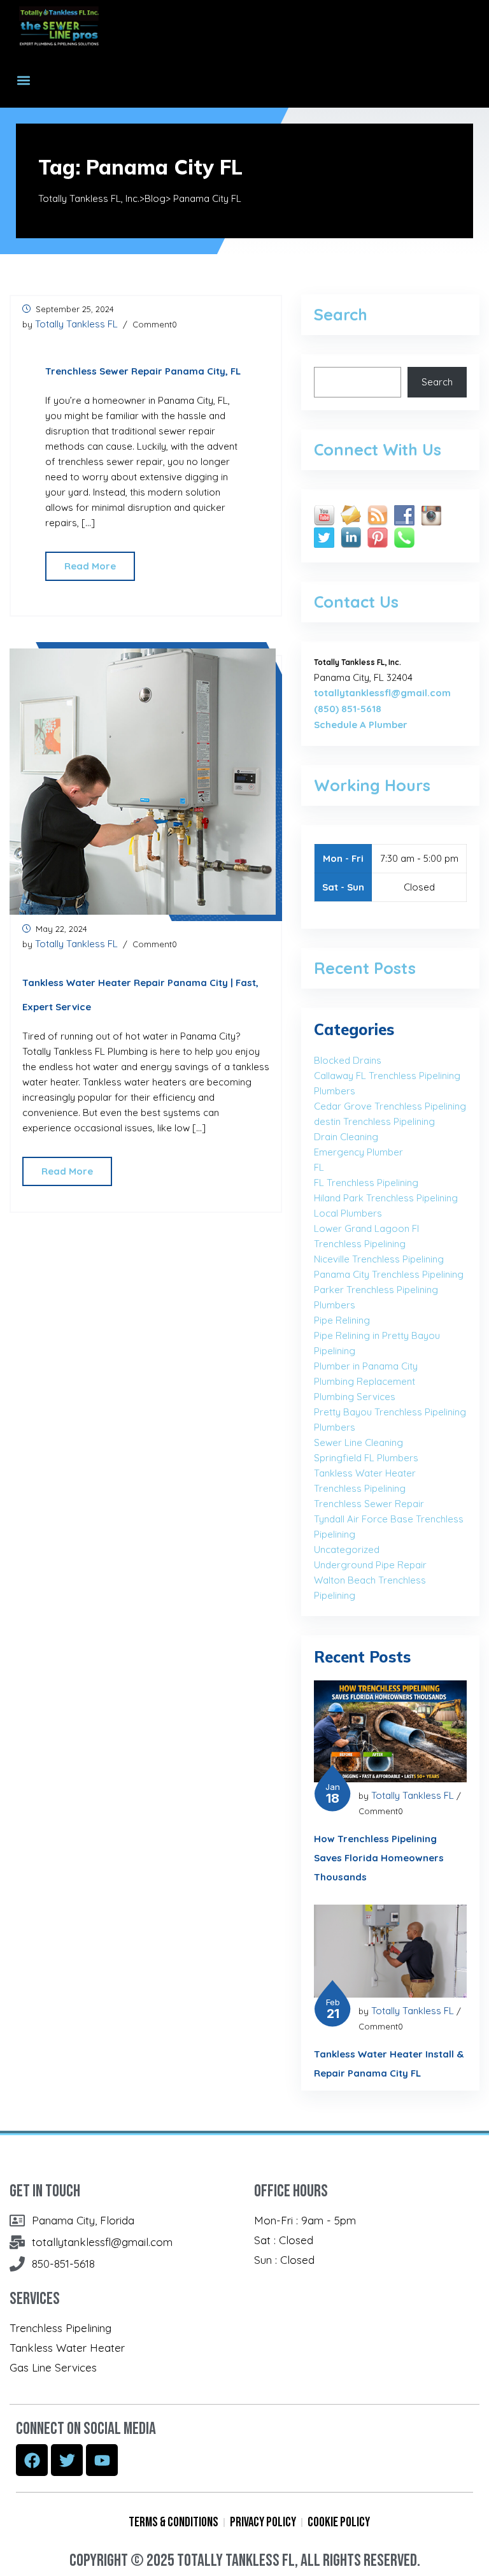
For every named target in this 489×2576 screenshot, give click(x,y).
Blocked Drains (348, 1060)
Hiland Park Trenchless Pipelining (386, 1198)
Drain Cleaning (346, 1137)
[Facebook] (32, 2460)
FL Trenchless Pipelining (366, 1183)
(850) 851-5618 (348, 709)
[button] (23, 80)
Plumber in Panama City (366, 1366)
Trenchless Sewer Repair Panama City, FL (143, 371)
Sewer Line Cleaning (358, 1442)
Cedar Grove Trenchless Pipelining (390, 1106)
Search (437, 382)
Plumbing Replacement (365, 1381)
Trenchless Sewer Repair (369, 1504)
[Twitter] (67, 2460)
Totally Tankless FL (76, 324)
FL (319, 1167)
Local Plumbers (348, 1213)
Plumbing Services (355, 1397)
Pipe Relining (342, 1320)
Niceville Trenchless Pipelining (379, 1259)
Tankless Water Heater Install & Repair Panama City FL (389, 2064)
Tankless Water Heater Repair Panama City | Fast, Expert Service (140, 995)
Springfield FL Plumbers (366, 1458)
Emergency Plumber (358, 1152)
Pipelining (335, 1351)
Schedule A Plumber (361, 725)
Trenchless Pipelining (360, 1488)
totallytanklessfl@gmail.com (382, 693)
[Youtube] (102, 2460)
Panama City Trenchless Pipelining (389, 1274)
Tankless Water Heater (365, 1473)
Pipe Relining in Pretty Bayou (377, 1335)
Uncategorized (347, 1549)
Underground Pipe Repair (370, 1565)
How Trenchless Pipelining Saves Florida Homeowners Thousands (379, 1858)
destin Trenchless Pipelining (374, 1121)
